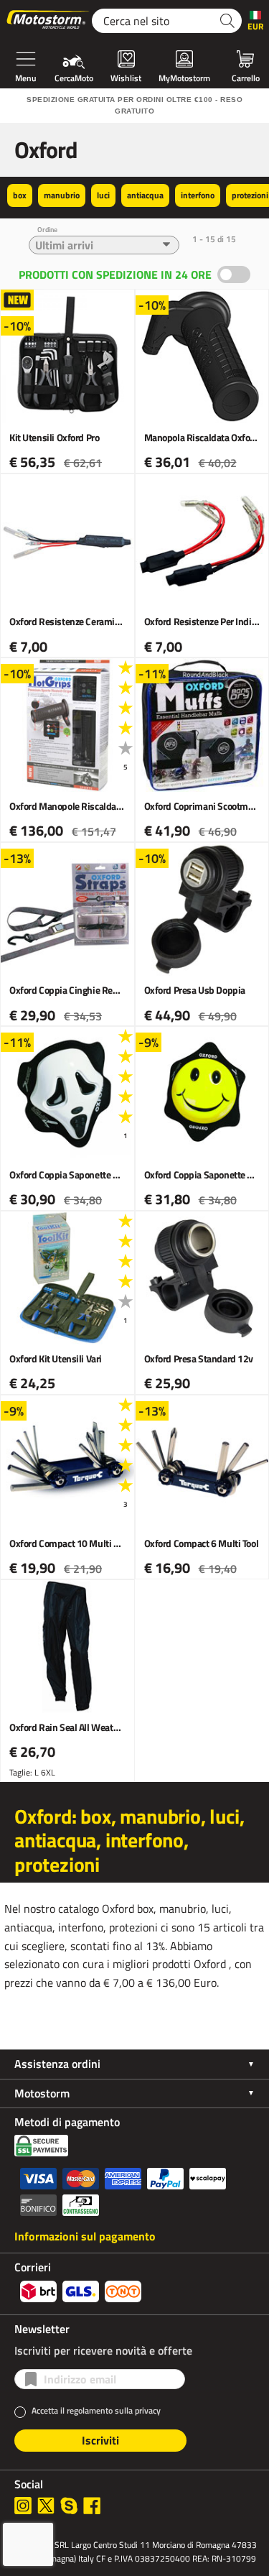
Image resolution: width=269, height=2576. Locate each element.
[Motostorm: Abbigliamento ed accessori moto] (49, 21)
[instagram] (23, 2506)
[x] (46, 2506)
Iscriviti (100, 2440)
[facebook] (92, 2506)
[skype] (69, 2506)
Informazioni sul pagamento (85, 2236)
